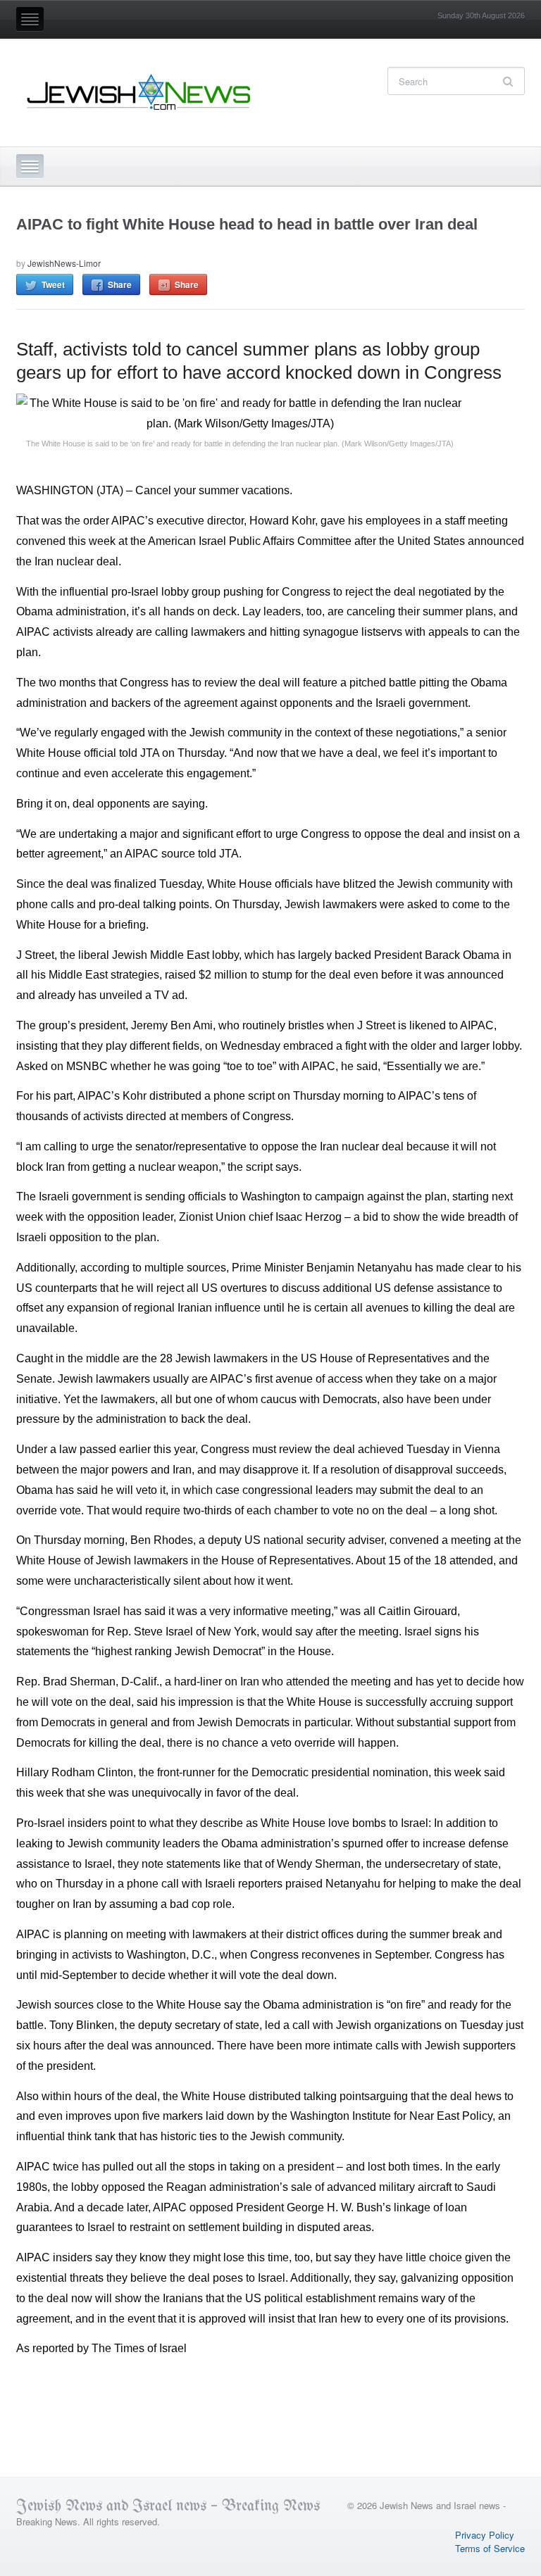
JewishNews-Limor (64, 263)
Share (120, 284)
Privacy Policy (485, 2535)
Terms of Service (490, 2548)
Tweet (53, 284)
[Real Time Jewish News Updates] (139, 92)
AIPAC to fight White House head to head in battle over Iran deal (247, 224)
